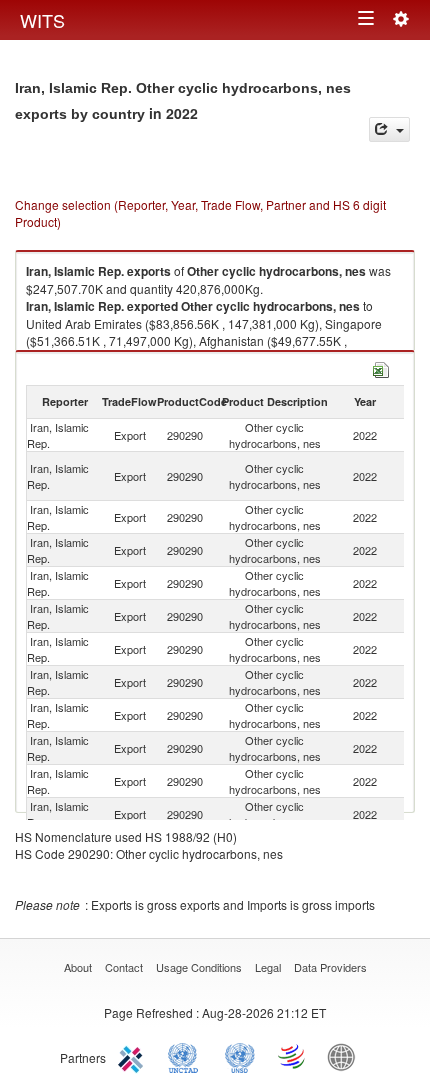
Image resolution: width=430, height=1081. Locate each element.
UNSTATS (240, 1056)
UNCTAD (187, 1056)
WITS (42, 20)
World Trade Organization (293, 1056)
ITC (134, 1056)
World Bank (346, 1056)
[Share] (389, 129)
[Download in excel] (381, 367)
